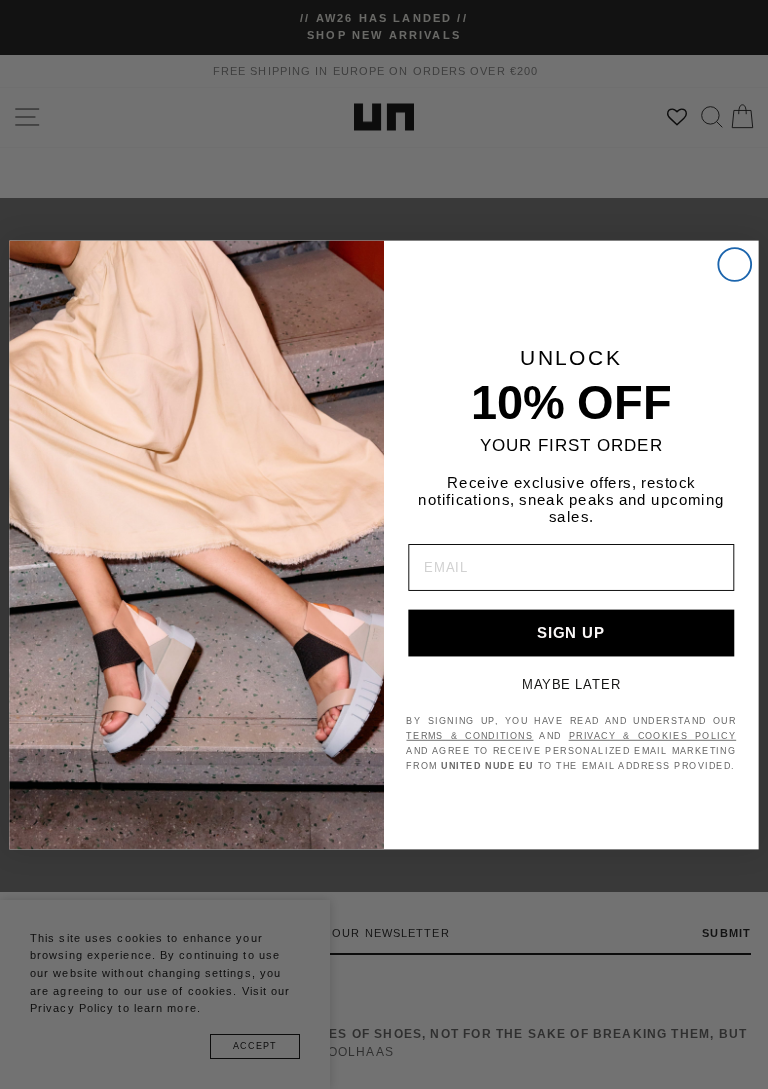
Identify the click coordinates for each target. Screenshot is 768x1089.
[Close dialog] (734, 264)
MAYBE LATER (571, 683)
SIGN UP (571, 632)
